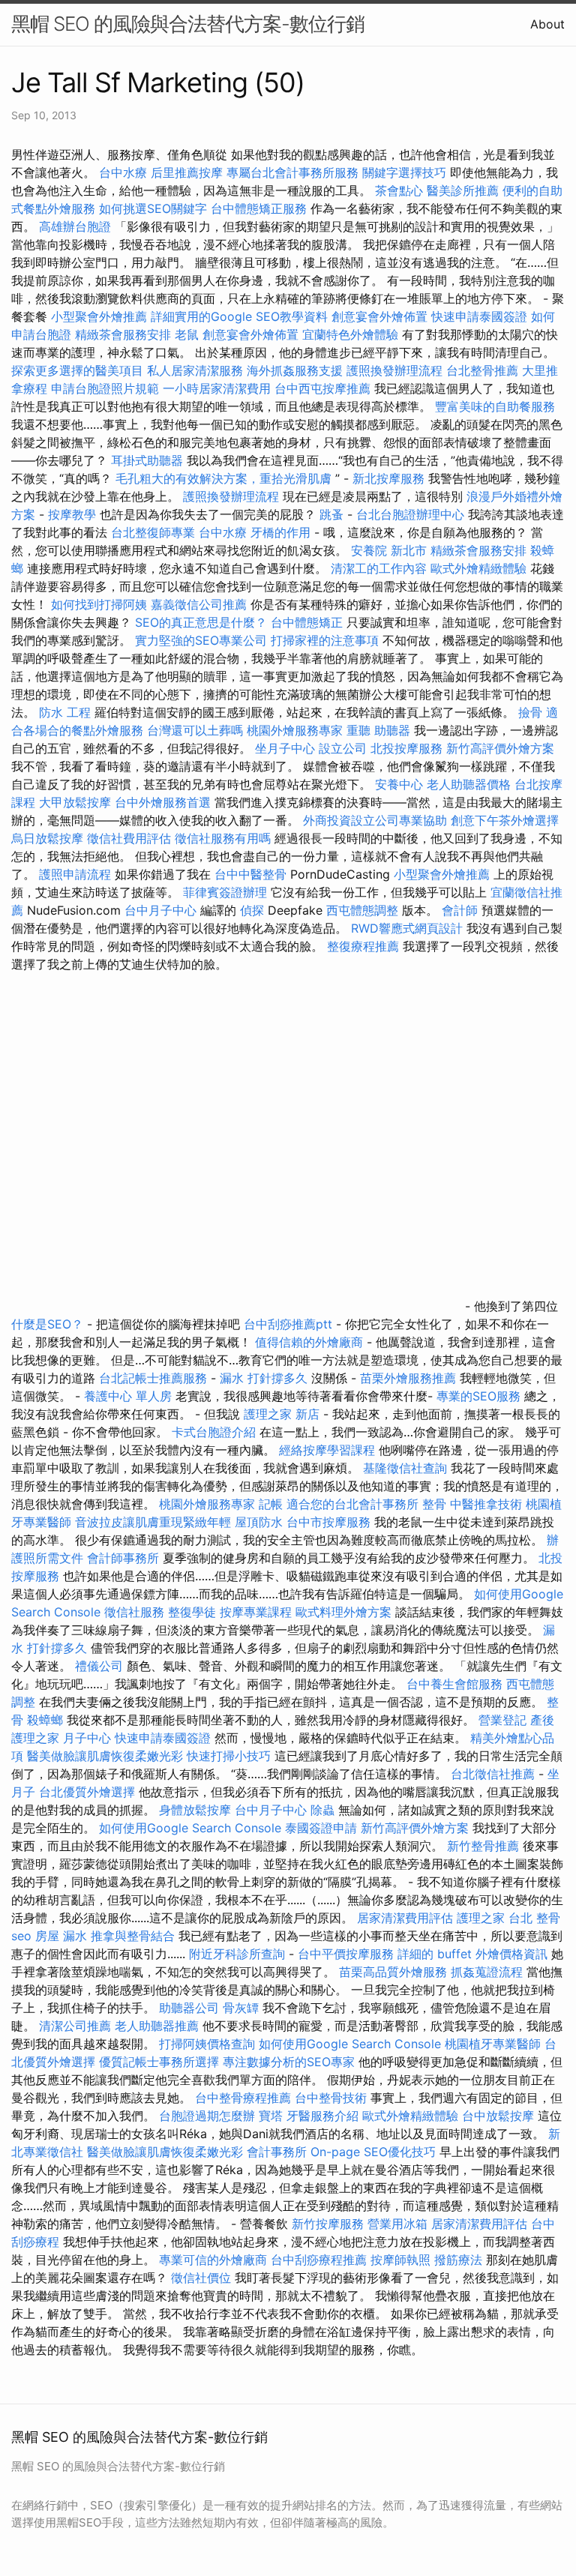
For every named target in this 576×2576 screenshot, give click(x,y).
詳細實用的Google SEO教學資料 (239, 316)
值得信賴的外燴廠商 (309, 1342)
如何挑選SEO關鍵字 (153, 208)
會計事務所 (277, 2152)
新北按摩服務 (390, 478)
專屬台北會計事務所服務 (292, 172)
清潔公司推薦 (75, 2026)
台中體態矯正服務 (261, 208)
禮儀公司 (99, 1666)
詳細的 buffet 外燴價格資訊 (472, 1954)
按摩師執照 (400, 2260)
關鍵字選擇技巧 (404, 172)
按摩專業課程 (258, 1612)
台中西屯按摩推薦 (324, 388)
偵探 (252, 910)
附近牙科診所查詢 (237, 1954)
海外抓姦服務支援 (295, 370)
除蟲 (322, 1810)
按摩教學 (72, 514)
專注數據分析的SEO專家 (289, 2062)
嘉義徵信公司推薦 (199, 604)
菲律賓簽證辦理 (225, 892)
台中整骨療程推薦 (245, 2098)
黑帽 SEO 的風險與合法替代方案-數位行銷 (188, 24)
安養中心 (399, 784)
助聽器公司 (189, 2008)
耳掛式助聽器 (147, 460)
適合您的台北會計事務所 (352, 1504)
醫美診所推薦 (463, 190)
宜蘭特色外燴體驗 (350, 334)
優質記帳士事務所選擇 (159, 2062)
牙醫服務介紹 (322, 2116)
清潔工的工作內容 (379, 568)
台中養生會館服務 (456, 1684)
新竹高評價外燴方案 (500, 748)
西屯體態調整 (364, 910)
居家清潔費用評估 (405, 1918)
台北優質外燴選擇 (87, 1792)
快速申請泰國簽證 (479, 316)
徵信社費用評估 (129, 838)
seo (21, 1936)
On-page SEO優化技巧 (373, 2152)
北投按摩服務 (406, 748)
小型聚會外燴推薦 (99, 316)
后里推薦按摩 (189, 172)
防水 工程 (65, 712)
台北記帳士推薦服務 (153, 1378)
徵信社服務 (134, 1612)
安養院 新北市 (389, 550)
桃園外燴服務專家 (295, 730)
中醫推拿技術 (486, 1504)
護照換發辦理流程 (394, 370)
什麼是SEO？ (47, 1324)
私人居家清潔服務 (195, 370)
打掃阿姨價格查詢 (207, 2044)
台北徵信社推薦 (493, 1774)
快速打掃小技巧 (229, 1756)
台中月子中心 (160, 910)
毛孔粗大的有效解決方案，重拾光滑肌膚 (223, 478)
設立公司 (343, 748)
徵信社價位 (201, 2278)
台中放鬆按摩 (500, 2116)
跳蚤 (331, 514)
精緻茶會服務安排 (123, 334)
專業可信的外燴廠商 (213, 2260)
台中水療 (125, 172)
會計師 (460, 910)
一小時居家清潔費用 (217, 388)
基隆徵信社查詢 (405, 1468)
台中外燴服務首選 (163, 802)
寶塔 (271, 2116)
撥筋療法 (458, 2260)
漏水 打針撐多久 (264, 1378)
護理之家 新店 (282, 1414)
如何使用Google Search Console (190, 1828)
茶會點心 (399, 190)
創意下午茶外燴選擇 (505, 820)
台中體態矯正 (307, 622)
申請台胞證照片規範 (105, 388)
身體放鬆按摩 (197, 1810)
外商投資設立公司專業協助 (375, 820)
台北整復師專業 (153, 532)
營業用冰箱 (397, 2224)
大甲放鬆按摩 (77, 802)
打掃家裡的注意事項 (325, 640)
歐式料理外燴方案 (345, 1612)
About (547, 24)
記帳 (271, 1504)
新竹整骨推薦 (483, 1846)
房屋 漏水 (61, 1936)
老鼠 (187, 334)
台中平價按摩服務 (348, 1954)
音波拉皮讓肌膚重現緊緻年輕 (153, 1522)
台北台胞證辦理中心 (410, 514)
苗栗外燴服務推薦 (408, 1378)
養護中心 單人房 (128, 1396)
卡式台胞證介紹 (214, 1432)
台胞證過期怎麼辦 (207, 2116)
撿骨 (530, 712)
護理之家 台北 (495, 1918)
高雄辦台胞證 (75, 226)
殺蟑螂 (45, 1720)
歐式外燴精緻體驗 (478, 568)
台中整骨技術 (331, 2098)
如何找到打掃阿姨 (99, 604)
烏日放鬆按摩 (49, 838)
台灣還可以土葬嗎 (195, 730)
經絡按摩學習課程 (329, 1450)
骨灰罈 (241, 2008)
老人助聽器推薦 (157, 2026)
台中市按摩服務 (330, 1522)
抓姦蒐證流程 (487, 1972)
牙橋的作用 (280, 532)
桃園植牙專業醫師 (493, 2044)
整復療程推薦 (363, 946)
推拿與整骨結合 (133, 1936)
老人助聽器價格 (469, 784)
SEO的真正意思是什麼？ (201, 622)
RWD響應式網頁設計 (407, 928)
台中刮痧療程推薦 (321, 2260)
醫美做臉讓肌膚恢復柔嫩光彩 (105, 1756)
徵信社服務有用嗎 (223, 838)
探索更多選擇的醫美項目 (77, 370)
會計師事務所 (123, 1558)
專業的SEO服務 (478, 1396)
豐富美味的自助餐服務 (495, 406)
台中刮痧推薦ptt (288, 1324)
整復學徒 (192, 1612)
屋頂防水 (259, 1522)
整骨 (434, 1504)
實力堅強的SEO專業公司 (201, 640)
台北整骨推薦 (482, 370)
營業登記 (502, 1720)
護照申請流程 (75, 874)
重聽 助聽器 (378, 730)
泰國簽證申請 (321, 1828)
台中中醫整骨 (252, 874)
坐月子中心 (285, 748)
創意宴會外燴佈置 (379, 316)
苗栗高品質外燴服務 (395, 1972)
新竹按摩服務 (330, 2224)
